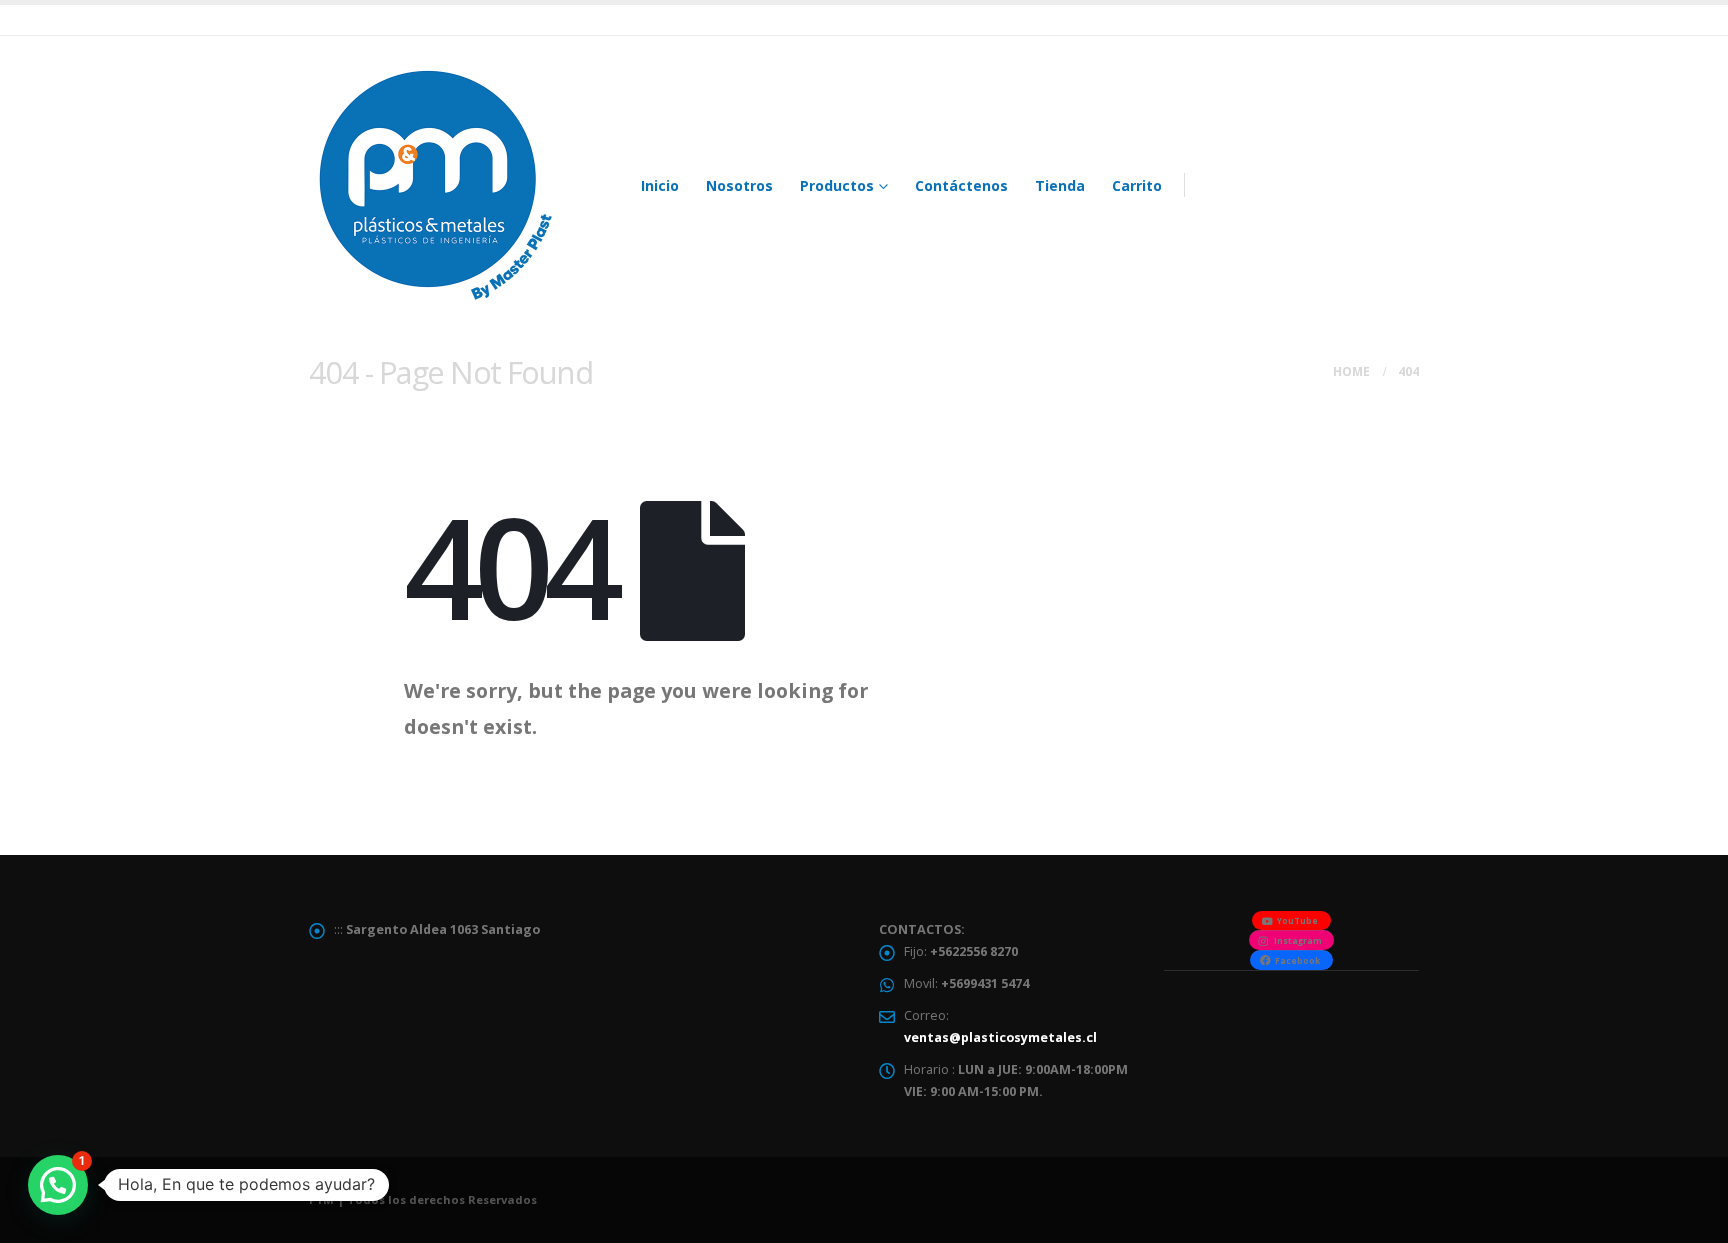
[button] (58, 1185)
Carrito (1137, 185)
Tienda (1060, 185)
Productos (837, 185)
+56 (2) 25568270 (1340, 177)
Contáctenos (961, 185)
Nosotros (739, 185)
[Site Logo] (434, 184)
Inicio (660, 185)
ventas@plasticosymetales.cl (1000, 1037)
